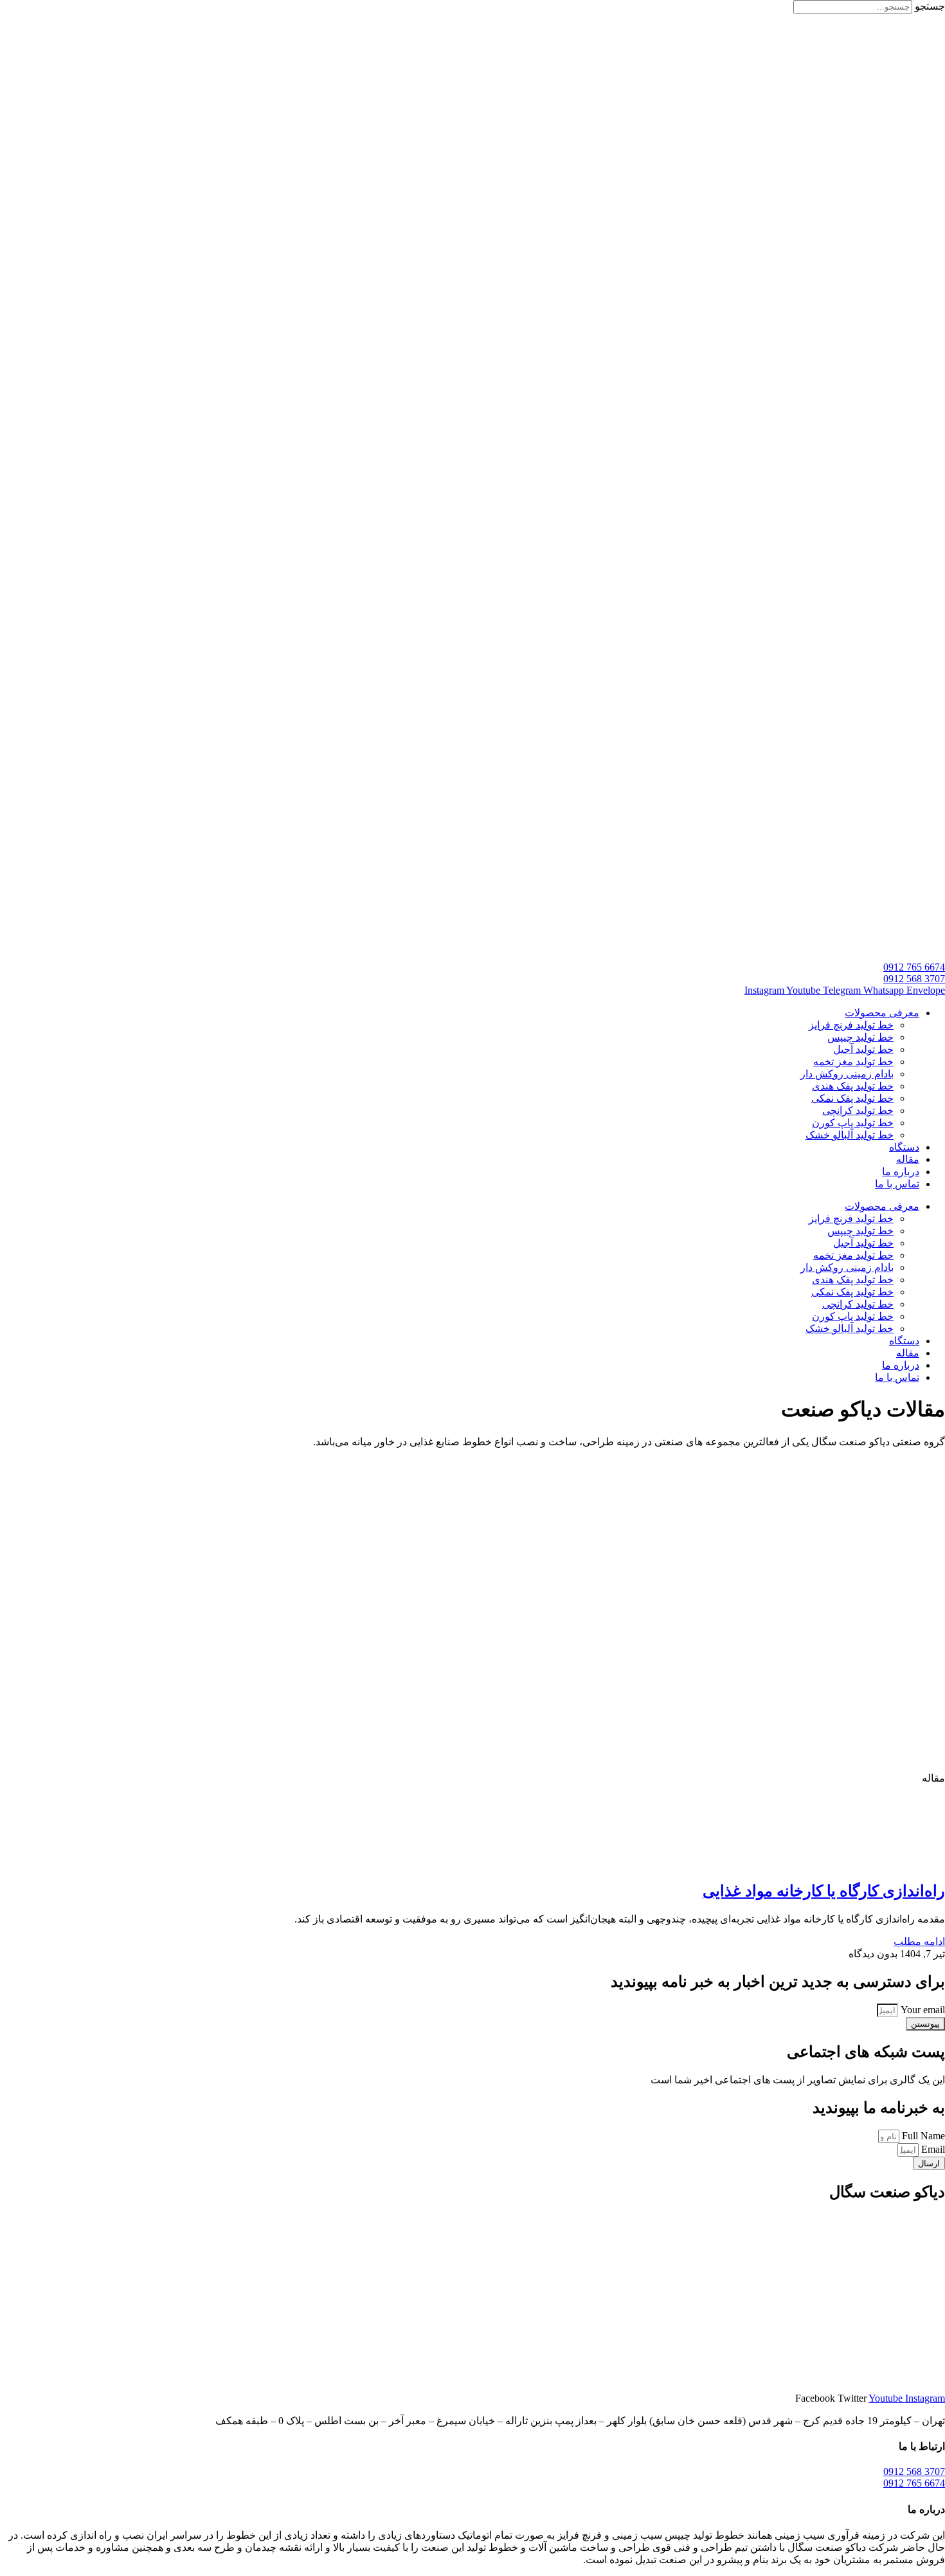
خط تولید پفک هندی (853, 1086)
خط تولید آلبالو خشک (850, 1135)
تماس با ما (897, 1184)
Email (932, 2149)
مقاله (908, 1159)
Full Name (922, 2136)
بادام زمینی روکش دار (847, 1074)
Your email (922, 2010)
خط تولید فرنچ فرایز (851, 1025)
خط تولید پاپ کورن (853, 1123)
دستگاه (904, 1147)
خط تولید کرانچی (858, 1110)
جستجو (930, 6)
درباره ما (901, 1172)
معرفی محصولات (882, 1013)
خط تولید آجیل (863, 1049)
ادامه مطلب (919, 1941)
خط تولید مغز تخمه (853, 1062)
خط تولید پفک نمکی (852, 1098)
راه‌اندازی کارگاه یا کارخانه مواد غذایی (824, 1891)
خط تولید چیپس (860, 1037)
